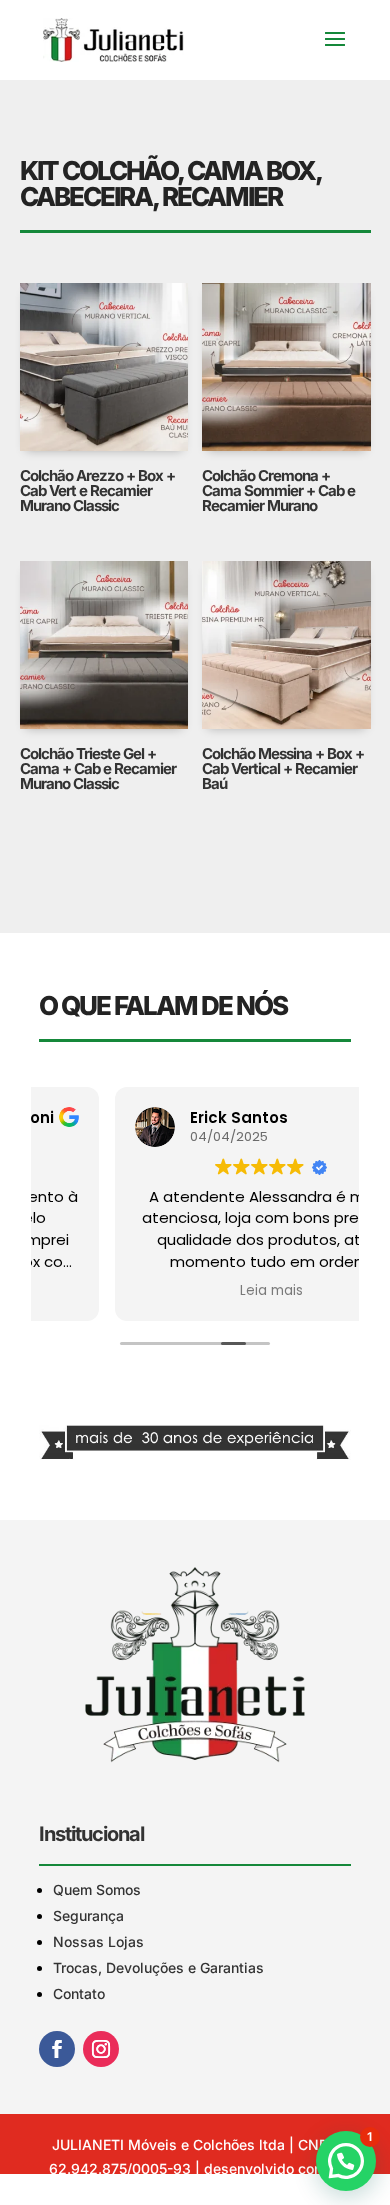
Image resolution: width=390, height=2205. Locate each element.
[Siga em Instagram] (101, 2049)
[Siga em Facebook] (57, 2049)
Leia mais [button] (195, 1291)
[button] (346, 2161)
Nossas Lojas (98, 1941)
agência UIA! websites (208, 2191)
